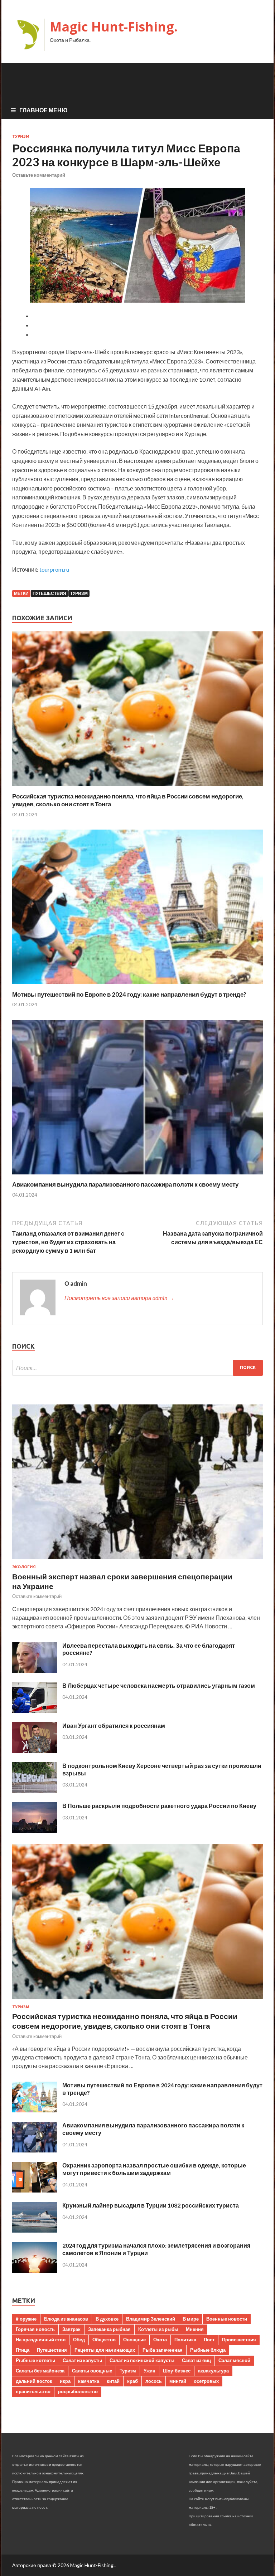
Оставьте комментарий (39, 175)
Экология (24, 1567)
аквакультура (213, 2371)
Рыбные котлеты (35, 2360)
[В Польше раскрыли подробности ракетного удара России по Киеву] (35, 1831)
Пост (209, 2340)
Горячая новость (35, 2329)
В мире (191, 2319)
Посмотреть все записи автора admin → (119, 1298)
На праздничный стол (41, 2340)
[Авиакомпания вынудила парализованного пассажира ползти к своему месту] (137, 1176)
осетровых (206, 2381)
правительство (33, 2391)
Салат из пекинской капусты (142, 2360)
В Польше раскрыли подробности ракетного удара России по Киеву (159, 1806)
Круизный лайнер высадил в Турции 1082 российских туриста (151, 2205)
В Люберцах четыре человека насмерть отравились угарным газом (159, 1685)
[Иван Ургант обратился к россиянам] (35, 1751)
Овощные (134, 2340)
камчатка (89, 2381)
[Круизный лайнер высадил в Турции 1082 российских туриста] (35, 2230)
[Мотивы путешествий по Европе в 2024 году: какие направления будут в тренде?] (137, 986)
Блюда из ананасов (66, 2319)
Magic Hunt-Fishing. (114, 27)
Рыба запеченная (163, 2350)
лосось (154, 2381)
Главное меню (44, 110)
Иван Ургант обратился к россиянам (114, 1726)
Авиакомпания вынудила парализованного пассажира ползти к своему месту (125, 1184)
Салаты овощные (92, 2371)
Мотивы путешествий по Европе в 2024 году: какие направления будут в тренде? (129, 994)
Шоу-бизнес (177, 2371)
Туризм (21, 136)
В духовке (107, 2319)
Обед (79, 2340)
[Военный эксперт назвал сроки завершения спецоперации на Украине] (137, 1560)
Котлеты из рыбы (158, 2329)
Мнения (195, 2329)
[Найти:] (137, 1368)
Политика (185, 2340)
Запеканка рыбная (109, 2329)
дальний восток (34, 2381)
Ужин (149, 2371)
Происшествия (239, 2340)
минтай (178, 2381)
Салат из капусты (82, 2360)
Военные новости (227, 2319)
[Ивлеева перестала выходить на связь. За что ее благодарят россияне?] (35, 1670)
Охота (160, 2340)
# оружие (26, 2319)
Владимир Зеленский (151, 2319)
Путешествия (49, 593)
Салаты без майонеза (40, 2371)
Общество (104, 2340)
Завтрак (71, 2329)
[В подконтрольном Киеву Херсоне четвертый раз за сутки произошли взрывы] (35, 1791)
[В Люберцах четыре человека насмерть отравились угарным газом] (35, 1710)
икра (65, 2381)
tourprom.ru (54, 569)
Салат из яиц (196, 2360)
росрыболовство (78, 2391)
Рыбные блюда (208, 2350)
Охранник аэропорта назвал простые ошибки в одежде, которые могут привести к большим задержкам (154, 2169)
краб (132, 2381)
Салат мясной (234, 2360)
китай (113, 2381)
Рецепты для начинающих (105, 2350)
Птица (23, 2350)
